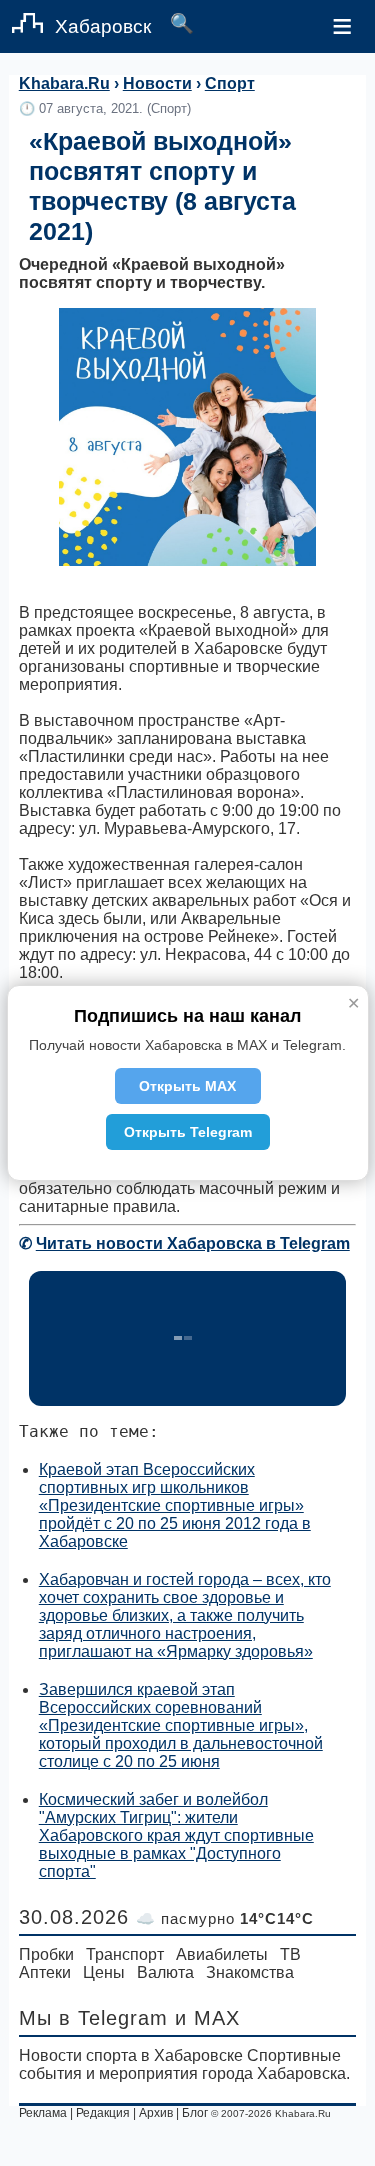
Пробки (46, 1954)
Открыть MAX (187, 1086)
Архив (156, 2113)
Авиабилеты (222, 1954)
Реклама (43, 2113)
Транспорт (125, 1954)
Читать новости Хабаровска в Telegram (193, 1243)
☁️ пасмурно (225, 1918)
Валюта (165, 1972)
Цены (104, 1972)
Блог (195, 2113)
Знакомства (250, 1972)
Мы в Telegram (93, 2018)
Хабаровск (103, 26)
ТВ (290, 1954)
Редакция (103, 2113)
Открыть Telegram (188, 1132)
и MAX (207, 2018)
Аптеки (45, 1972)
